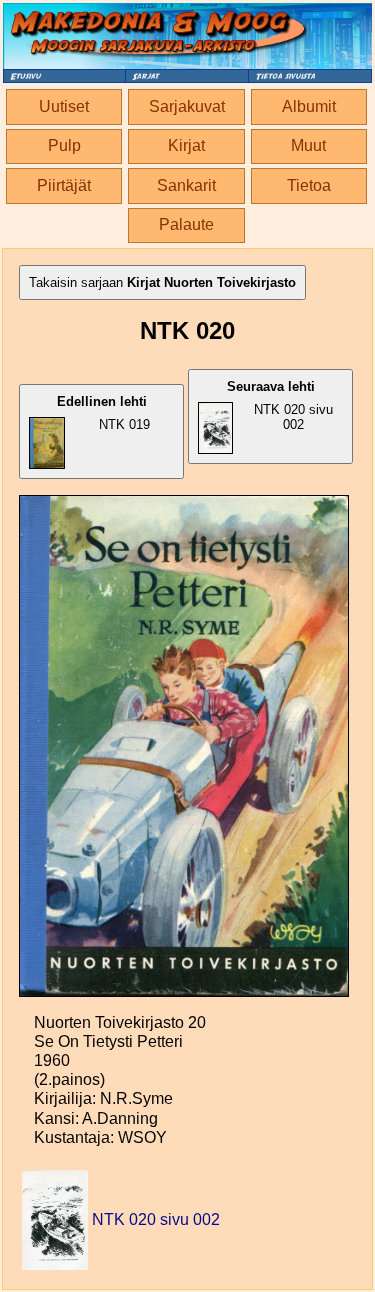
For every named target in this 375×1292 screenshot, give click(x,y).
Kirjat (186, 145)
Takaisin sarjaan (162, 282)
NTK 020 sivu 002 (280, 405)
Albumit (309, 106)
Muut (308, 145)
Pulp (64, 145)
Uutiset (64, 106)
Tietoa (309, 185)
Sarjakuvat (187, 106)
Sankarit (186, 185)
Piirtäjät (64, 185)
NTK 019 (103, 413)
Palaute (186, 224)
